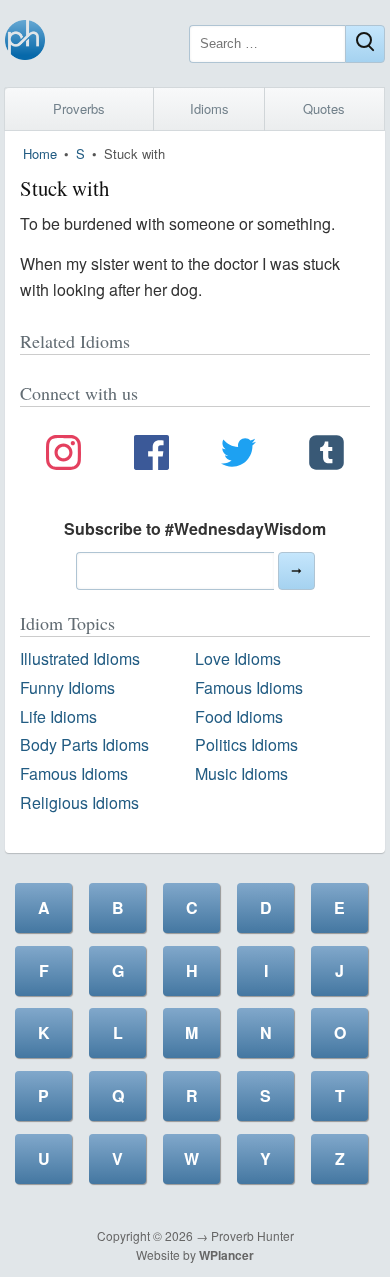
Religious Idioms (79, 802)
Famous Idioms (249, 687)
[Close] (365, 44)
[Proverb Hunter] (25, 43)
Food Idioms (239, 716)
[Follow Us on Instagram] (63, 456)
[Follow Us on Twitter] (238, 456)
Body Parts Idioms (84, 744)
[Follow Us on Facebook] (151, 456)
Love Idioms (238, 658)
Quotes (324, 108)
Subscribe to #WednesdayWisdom (195, 528)
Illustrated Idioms (80, 658)
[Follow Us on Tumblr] (326, 456)
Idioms (209, 108)
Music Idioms (241, 773)
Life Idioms (58, 716)
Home (40, 153)
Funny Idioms (67, 687)
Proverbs (79, 108)
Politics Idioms (246, 744)
